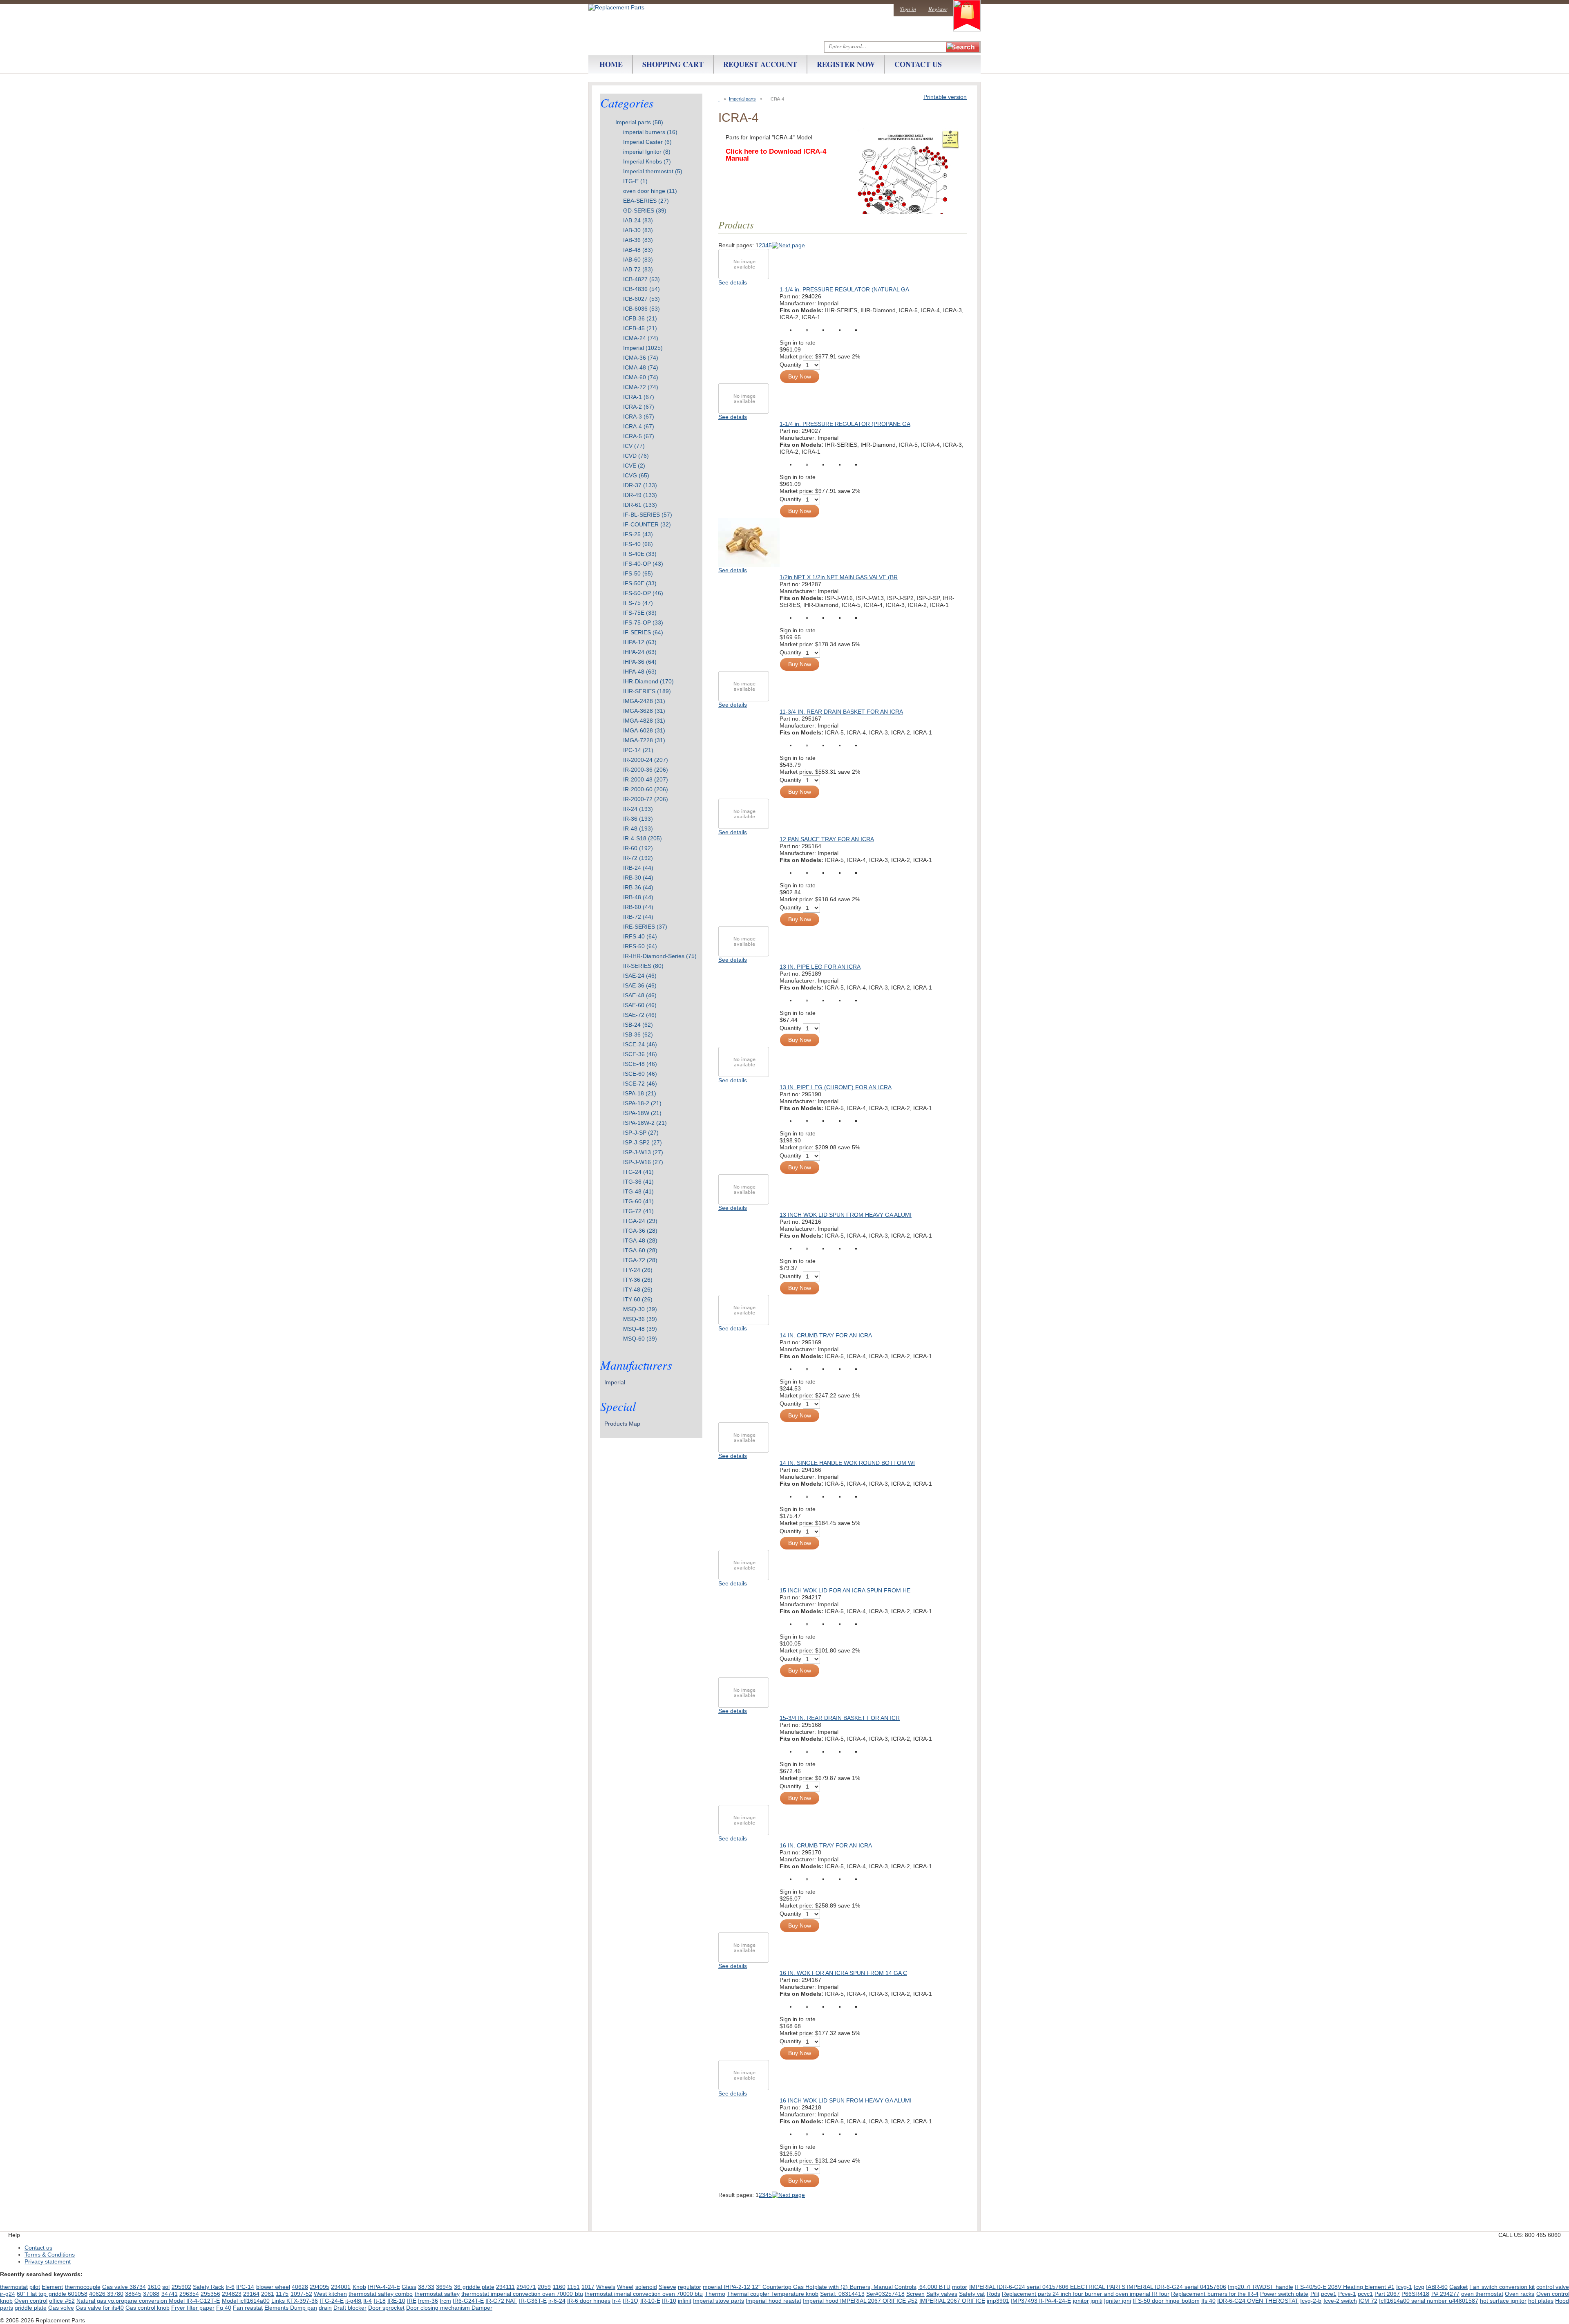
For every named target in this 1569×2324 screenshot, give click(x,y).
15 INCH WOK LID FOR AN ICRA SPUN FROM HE (845, 1590)
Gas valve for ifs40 (100, 2308)
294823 (232, 2294)
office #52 (62, 2301)
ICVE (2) (634, 466)
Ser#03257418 (885, 2294)
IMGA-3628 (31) (644, 711)
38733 (426, 2287)
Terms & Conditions (50, 2255)
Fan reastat (248, 2308)
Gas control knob (148, 2308)
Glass (409, 2287)
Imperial (615, 1382)
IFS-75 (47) (638, 603)
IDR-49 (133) (640, 495)
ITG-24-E (332, 2301)
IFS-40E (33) (640, 554)
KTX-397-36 (302, 2301)
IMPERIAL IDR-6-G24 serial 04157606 (1177, 2287)
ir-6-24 (557, 2301)
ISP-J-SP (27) (641, 1133)
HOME (611, 64)
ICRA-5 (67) (639, 436)
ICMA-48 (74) (641, 367)
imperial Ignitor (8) (647, 152)
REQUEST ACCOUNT (760, 64)
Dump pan (304, 2308)
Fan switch (1484, 2287)
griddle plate (31, 2308)
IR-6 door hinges (589, 2301)
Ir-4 (617, 2301)
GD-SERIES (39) (645, 210)
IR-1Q (630, 2301)
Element (52, 2287)
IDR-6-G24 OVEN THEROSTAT (1258, 2301)
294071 (526, 2287)
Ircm (445, 2301)
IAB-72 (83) (638, 269)
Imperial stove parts (719, 2301)
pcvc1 (1365, 2294)
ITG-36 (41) (638, 1182)
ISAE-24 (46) (640, 976)
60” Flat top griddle (42, 2294)
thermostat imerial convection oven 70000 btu (644, 2294)
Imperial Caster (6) (647, 142)
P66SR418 (1415, 2294)
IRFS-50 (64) (640, 946)
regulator (690, 2287)
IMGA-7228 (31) (644, 740)
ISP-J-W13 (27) (643, 1152)
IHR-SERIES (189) (647, 691)
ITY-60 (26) (638, 1299)
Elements (277, 2308)
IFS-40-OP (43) (643, 564)
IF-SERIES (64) (643, 632)
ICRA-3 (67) (639, 416)
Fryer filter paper (193, 2308)
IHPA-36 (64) (640, 662)
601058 (78, 2294)
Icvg (1419, 2287)
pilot (35, 2287)
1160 (559, 2287)
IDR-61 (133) (640, 505)
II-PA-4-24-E (1055, 2301)
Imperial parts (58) (639, 122)
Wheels (606, 2287)
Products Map (622, 1424)
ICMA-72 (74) (641, 387)
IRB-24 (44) (638, 868)
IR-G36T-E (533, 2301)
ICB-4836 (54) (641, 289)
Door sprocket (386, 2308)
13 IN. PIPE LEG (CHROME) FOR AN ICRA (836, 1087)
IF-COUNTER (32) (647, 524)
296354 (189, 2294)
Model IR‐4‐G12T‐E (194, 2301)
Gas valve (116, 2287)
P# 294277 (1445, 2294)
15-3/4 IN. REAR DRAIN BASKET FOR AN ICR (840, 1718)
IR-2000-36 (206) (646, 770)
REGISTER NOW (846, 64)
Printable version (945, 97)
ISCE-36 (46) (640, 1054)
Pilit (1315, 2294)
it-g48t (353, 2301)
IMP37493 (1025, 2301)
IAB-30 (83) (638, 230)
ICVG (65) (636, 475)
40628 (300, 2287)
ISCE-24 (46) (640, 1044)
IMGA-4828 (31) (644, 721)
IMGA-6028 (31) (644, 730)
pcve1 (1329, 2294)
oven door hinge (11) (650, 191)
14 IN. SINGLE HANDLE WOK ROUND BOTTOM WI (847, 1463)
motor (960, 2287)
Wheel (625, 2287)
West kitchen (330, 2294)
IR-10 (669, 2301)
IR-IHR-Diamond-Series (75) (660, 956)
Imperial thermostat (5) (653, 171)
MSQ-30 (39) (640, 1309)
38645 (133, 2294)
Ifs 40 (1208, 2301)
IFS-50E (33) (640, 583)
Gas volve (61, 2308)
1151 (573, 2287)
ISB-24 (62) (638, 1025)
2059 (544, 2287)
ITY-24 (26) (638, 1270)
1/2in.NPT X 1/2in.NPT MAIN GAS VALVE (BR (839, 577)
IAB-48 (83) (638, 250)
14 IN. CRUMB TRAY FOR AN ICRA (826, 1335)
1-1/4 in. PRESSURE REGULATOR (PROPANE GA (845, 424)
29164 (251, 2294)
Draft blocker (350, 2308)
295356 (210, 2294)
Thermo (715, 2294)
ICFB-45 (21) (640, 328)
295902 (181, 2287)
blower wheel (273, 2287)
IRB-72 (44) (638, 917)
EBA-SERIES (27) (646, 201)
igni (1126, 2301)
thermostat (14, 2287)
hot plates (1541, 2301)
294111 (505, 2287)
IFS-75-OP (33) (643, 622)
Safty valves (942, 2294)
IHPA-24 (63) (640, 652)
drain (325, 2308)
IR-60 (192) (638, 848)
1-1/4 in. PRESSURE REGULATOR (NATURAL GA (844, 289)
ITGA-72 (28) (640, 1260)
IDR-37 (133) (640, 485)
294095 (320, 2287)
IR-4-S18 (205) (643, 838)
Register (938, 9)
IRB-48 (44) (638, 897)
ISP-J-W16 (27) (643, 1162)
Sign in (908, 9)
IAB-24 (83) (638, 220)
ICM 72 (1368, 2301)
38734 (138, 2287)
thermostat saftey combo (381, 2294)
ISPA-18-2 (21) (642, 1103)
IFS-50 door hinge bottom (1166, 2301)
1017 (588, 2287)
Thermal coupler (749, 2294)
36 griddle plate (474, 2287)
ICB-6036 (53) (641, 309)
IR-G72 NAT (501, 2301)
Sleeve (667, 2287)
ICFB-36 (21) (640, 318)
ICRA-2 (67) (639, 407)
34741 (170, 2294)
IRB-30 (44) (638, 878)
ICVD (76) (636, 456)
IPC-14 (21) (638, 750)
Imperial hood (821, 2301)
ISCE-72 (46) (640, 1084)
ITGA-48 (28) (640, 1240)
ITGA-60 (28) (640, 1250)
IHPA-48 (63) (640, 672)
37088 (151, 2294)
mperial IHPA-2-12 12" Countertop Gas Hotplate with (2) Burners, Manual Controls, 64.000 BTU (827, 2287)
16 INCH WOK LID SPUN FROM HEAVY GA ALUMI (846, 2100)
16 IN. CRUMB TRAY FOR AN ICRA (826, 1845)
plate (1302, 2294)
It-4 (368, 2301)
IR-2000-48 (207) (646, 779)
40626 (98, 2294)
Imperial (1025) (643, 348)
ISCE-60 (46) (640, 1074)
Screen (915, 2294)
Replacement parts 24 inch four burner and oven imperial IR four (1086, 2294)
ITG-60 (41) (638, 1201)
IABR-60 (1437, 2287)
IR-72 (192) (638, 858)
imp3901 (998, 2301)
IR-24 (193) (638, 809)
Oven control (31, 2301)
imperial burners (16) (650, 132)
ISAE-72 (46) (640, 1015)
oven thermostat (1482, 2294)
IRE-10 (396, 2301)
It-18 (380, 2301)
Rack (217, 2287)
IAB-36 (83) (638, 240)
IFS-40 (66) (638, 544)
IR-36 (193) (638, 819)
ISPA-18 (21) (640, 1093)
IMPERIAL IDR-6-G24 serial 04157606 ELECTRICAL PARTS (1048, 2287)
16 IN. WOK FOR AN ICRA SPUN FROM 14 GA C (843, 1973)
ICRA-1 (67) (639, 397)
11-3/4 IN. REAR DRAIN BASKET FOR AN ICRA (841, 712)
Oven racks (1520, 2294)
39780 (115, 2294)
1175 (282, 2294)
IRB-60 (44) (638, 907)
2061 (268, 2294)
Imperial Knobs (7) (647, 161)
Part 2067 (1387, 2294)
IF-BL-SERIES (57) (648, 515)
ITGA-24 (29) (640, 1221)
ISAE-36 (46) (640, 985)
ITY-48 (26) (638, 1290)
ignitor (1081, 2301)
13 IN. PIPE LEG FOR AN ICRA (820, 967)
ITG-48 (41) (638, 1191)
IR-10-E (650, 2301)
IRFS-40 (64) (640, 936)
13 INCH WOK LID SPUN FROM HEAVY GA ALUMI (846, 1215)
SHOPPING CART (673, 64)
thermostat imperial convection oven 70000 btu (522, 2294)
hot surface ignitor (1503, 2301)
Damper (482, 2308)
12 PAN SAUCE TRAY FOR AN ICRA (827, 839)
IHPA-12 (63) (640, 642)
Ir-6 (230, 2287)
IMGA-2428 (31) (644, 701)
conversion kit (1517, 2287)
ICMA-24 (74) (641, 338)
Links (279, 2301)
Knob (359, 2287)
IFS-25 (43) (638, 534)
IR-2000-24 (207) (646, 760)
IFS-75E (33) (640, 613)
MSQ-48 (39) (640, 1329)
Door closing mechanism (439, 2308)
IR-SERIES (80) (643, 966)
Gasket (1458, 2287)
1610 (154, 2287)
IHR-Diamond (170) (648, 681)
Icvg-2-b (1311, 2301)
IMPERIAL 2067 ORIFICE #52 (879, 2301)
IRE (412, 2301)
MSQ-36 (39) (640, 1319)
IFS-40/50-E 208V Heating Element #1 (1345, 2287)
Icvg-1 (1404, 2287)
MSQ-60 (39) (640, 1339)
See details (733, 282)
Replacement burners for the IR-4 (1215, 2294)
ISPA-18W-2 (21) (645, 1123)
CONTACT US (918, 64)
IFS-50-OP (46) (643, 593)
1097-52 (301, 2294)
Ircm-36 (428, 2301)
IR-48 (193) (638, 828)
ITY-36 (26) (638, 1280)
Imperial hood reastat (773, 2301)
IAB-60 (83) (638, 260)
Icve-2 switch (1340, 2301)
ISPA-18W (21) (642, 1113)
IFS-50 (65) (638, 573)
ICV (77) (634, 446)
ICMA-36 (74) (641, 358)
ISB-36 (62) (638, 1034)
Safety (202, 2287)
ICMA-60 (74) (641, 377)
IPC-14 (245, 2287)
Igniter (1113, 2301)
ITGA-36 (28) (640, 1231)
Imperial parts (742, 99)
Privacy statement (48, 2261)
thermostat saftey (437, 2294)
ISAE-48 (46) (640, 995)
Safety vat (972, 2294)
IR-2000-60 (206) (646, 789)
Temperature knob (795, 2294)
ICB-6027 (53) (641, 299)
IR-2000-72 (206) (646, 799)
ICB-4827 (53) (641, 279)
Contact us (38, 2248)
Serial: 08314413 (842, 2294)
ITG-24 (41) (638, 1172)
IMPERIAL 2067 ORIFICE (952, 2301)
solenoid (646, 2287)
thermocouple (83, 2287)
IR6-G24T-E (468, 2301)
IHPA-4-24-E (384, 2287)
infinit (685, 2301)
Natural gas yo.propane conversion (123, 2301)
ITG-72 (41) (638, 1211)
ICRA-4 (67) (639, 426)
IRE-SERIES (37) (645, 927)
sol (166, 2287)
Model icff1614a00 (246, 2301)
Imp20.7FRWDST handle (1260, 2287)
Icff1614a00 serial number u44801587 (1428, 2301)
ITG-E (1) (635, 181)
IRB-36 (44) (638, 887)
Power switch (1278, 2294)
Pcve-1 (1347, 2294)
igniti (1096, 2301)
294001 (341, 2287)
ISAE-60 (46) (640, 1005)
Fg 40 (224, 2308)
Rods (993, 2294)
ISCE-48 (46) (640, 1064)
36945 (444, 2287)
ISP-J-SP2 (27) (643, 1142)
